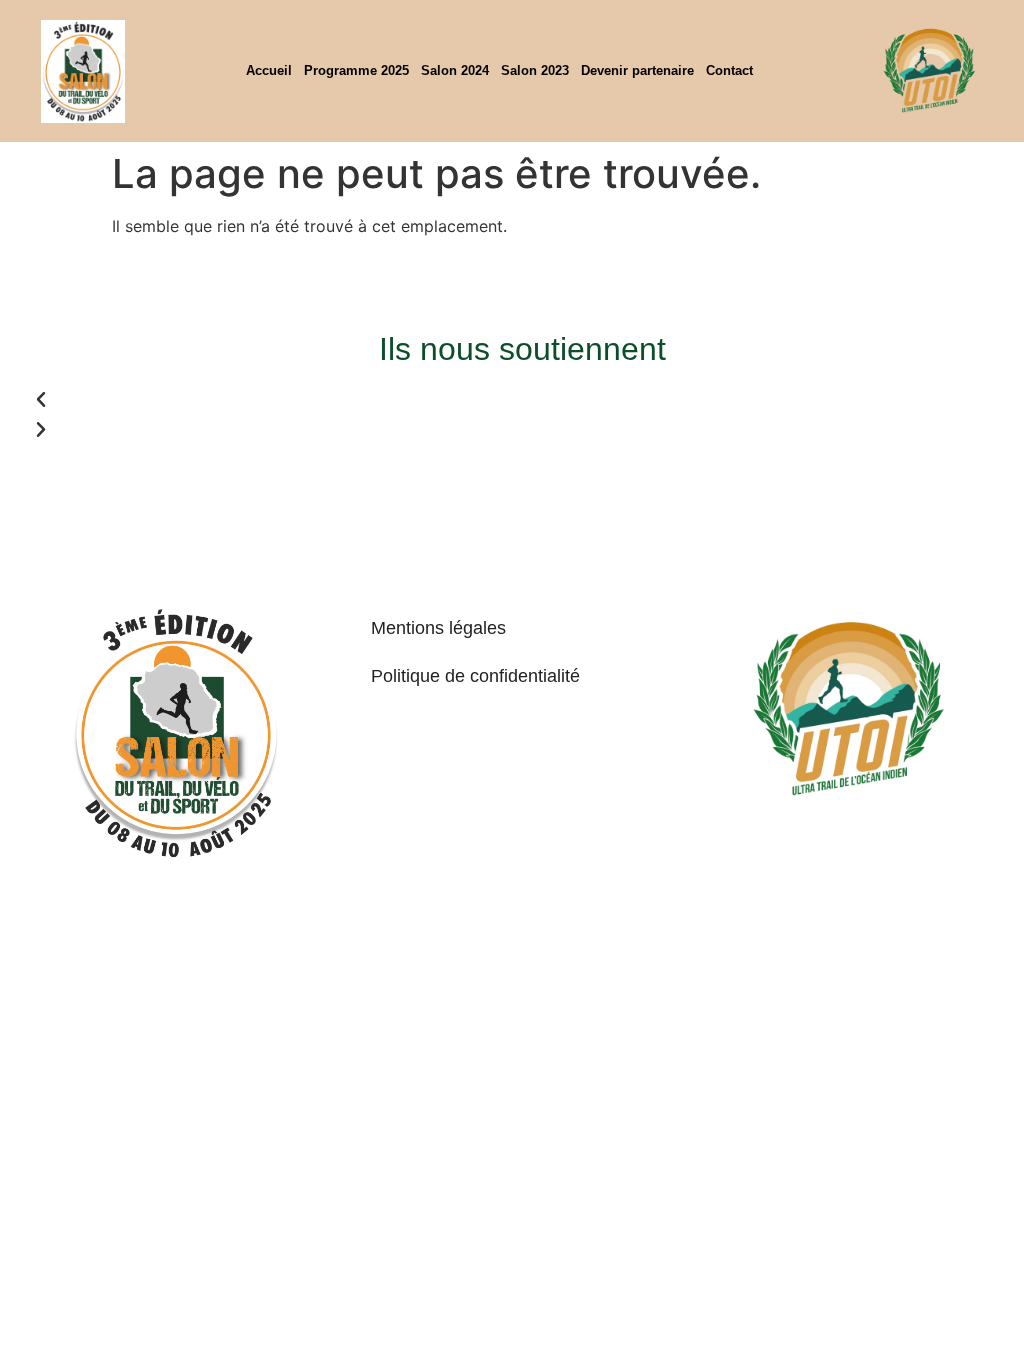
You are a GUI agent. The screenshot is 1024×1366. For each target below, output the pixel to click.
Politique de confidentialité (475, 676)
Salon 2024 (455, 70)
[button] (271, 400)
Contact (729, 70)
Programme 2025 (356, 70)
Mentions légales (438, 628)
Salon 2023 (535, 70)
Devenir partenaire (637, 70)
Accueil (269, 70)
